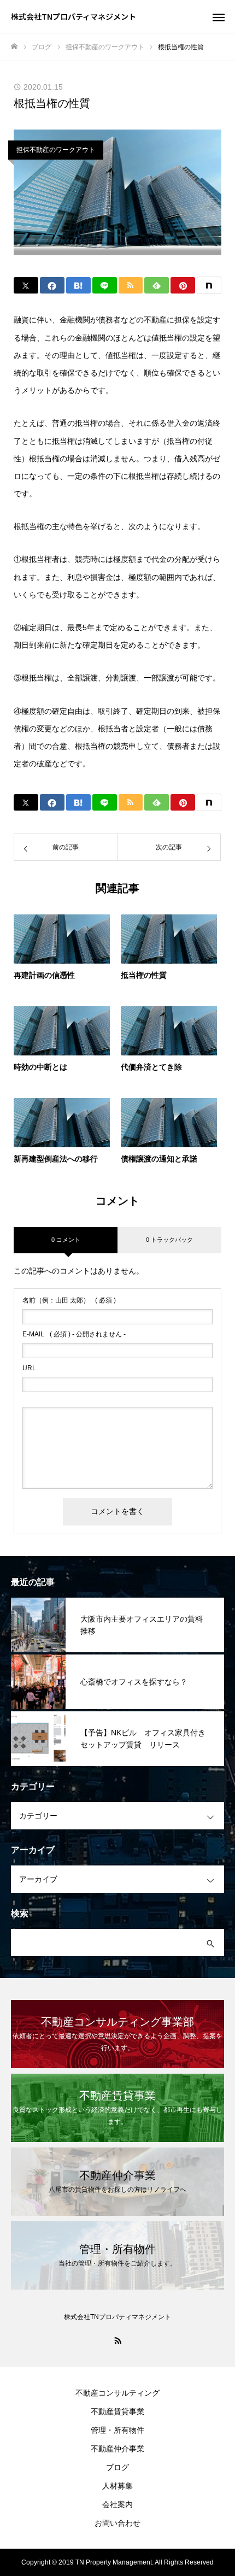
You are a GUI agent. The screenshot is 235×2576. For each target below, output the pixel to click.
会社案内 (117, 2504)
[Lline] (105, 285)
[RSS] (117, 2340)
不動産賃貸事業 (117, 2411)
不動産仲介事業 (117, 2449)
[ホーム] (14, 47)
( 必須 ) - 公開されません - (74, 1334)
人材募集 (117, 2486)
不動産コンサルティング (117, 2393)
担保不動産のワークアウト (56, 150)
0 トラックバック (169, 1240)
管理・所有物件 (117, 2430)
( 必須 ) (69, 1300)
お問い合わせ (117, 2523)
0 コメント (66, 1240)
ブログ (117, 2467)
